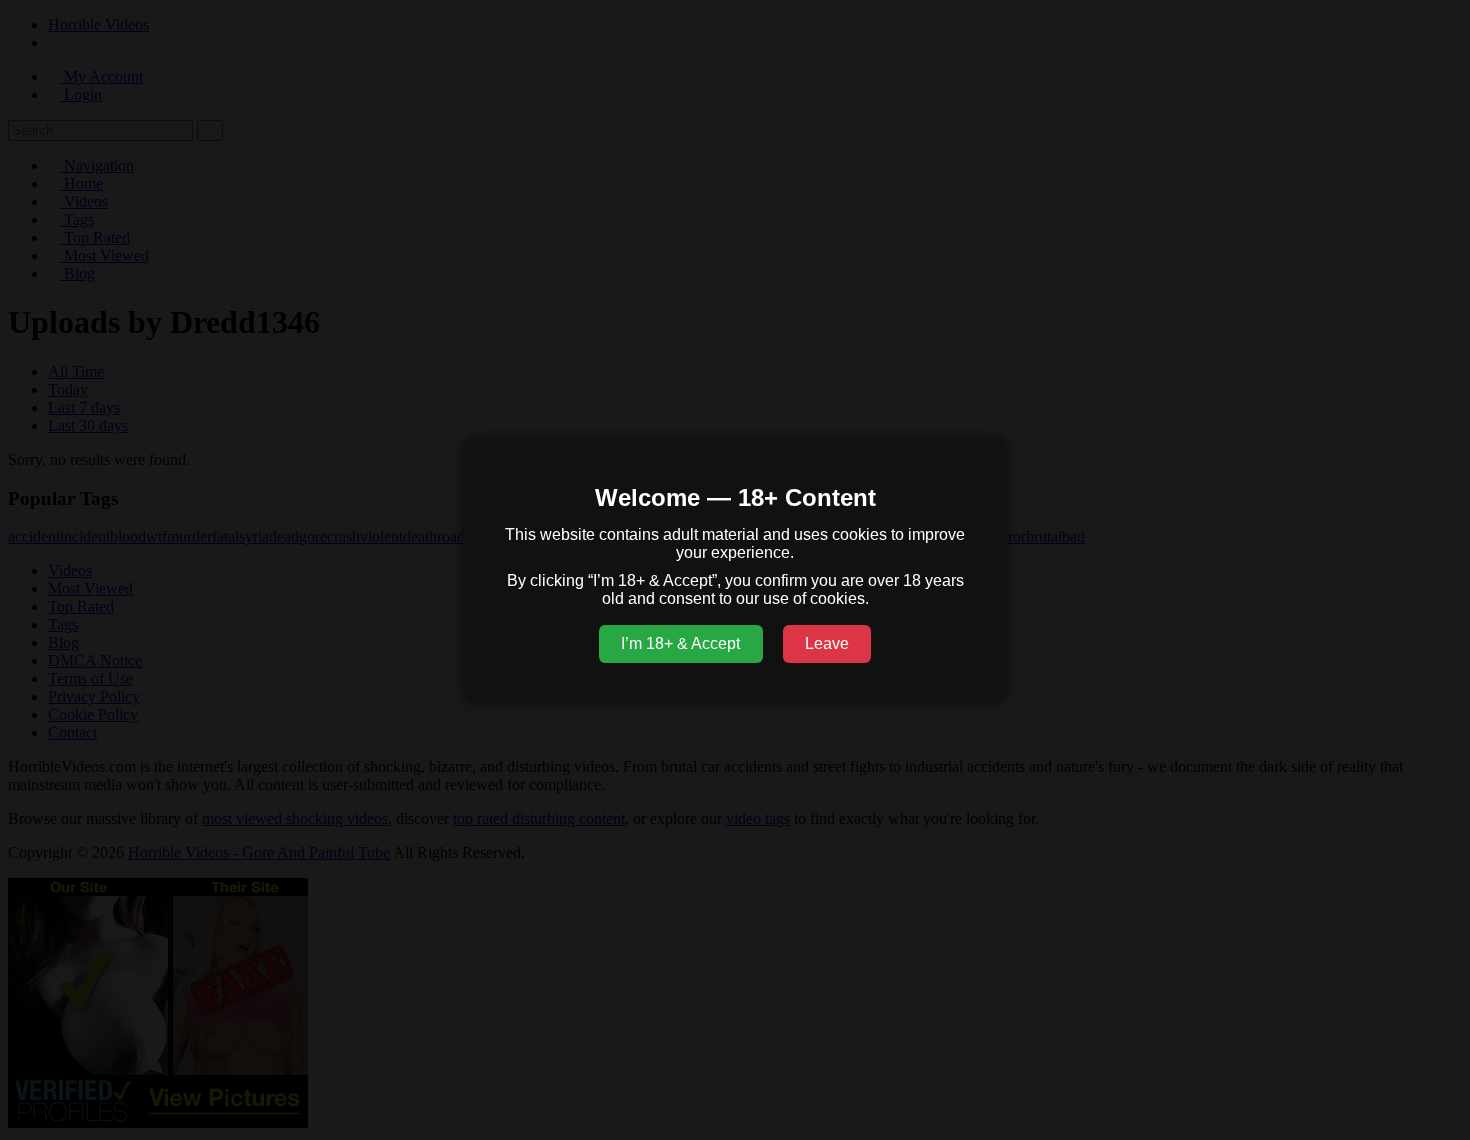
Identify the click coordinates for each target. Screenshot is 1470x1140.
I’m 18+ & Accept (680, 643)
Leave (827, 643)
